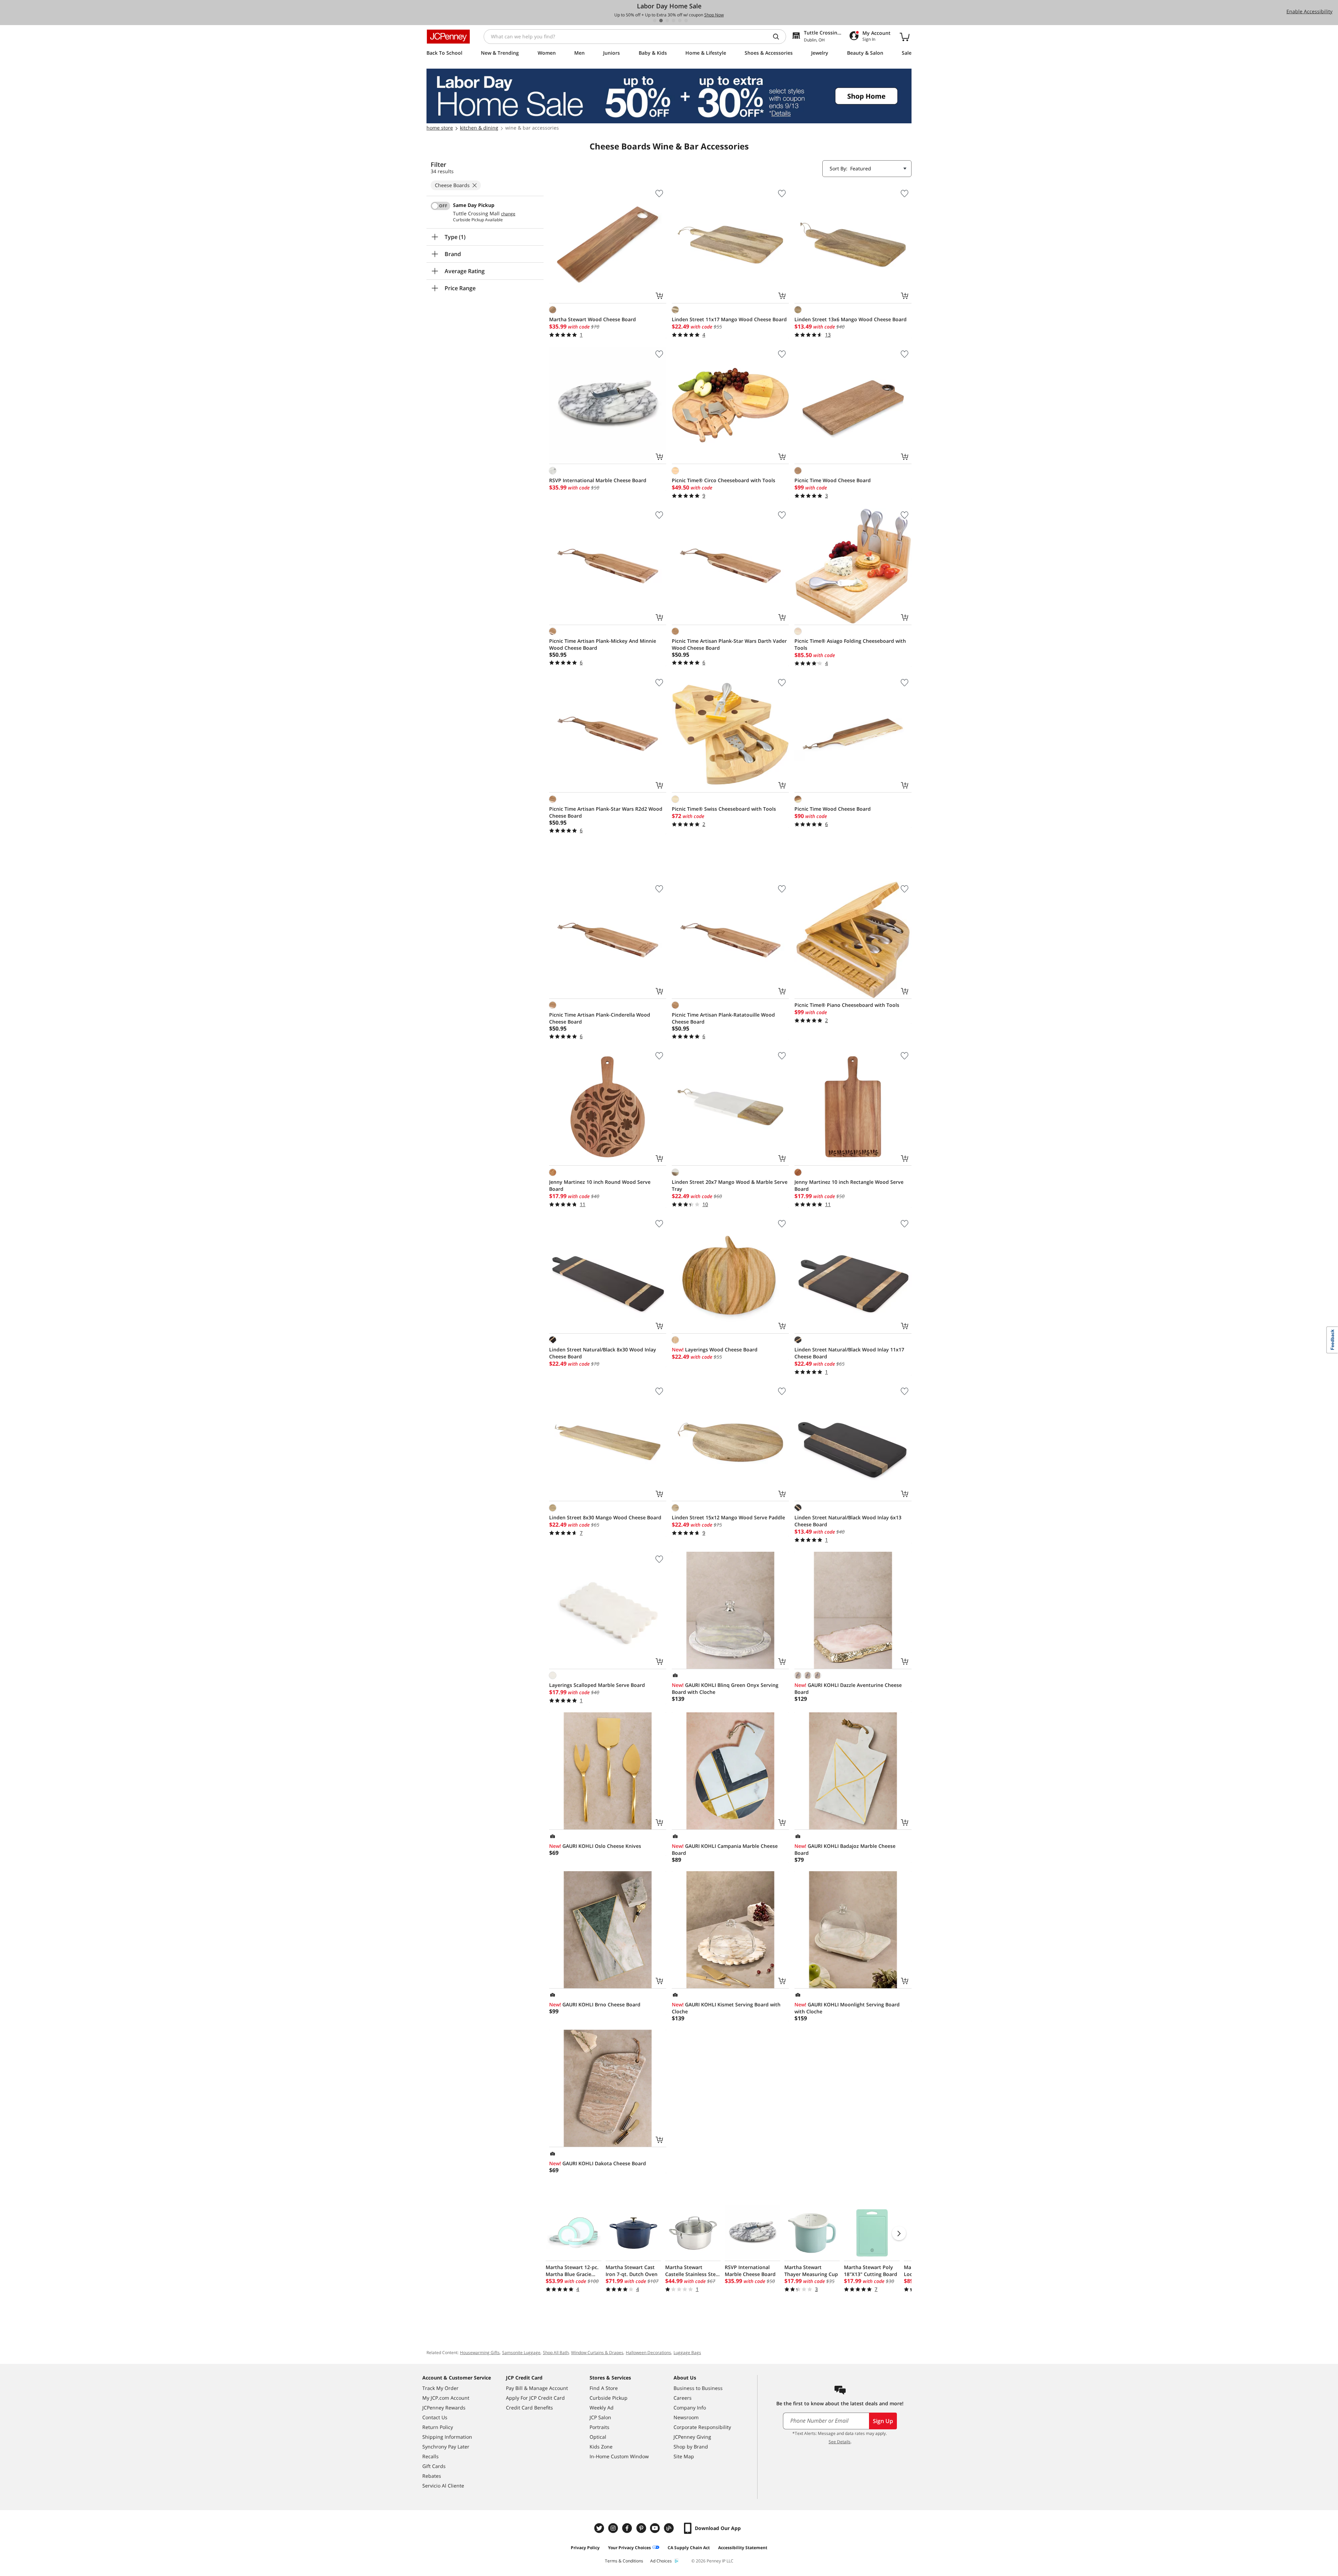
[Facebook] (628, 2528)
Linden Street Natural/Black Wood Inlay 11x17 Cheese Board (849, 1353)
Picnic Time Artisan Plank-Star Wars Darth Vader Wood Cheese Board (729, 644)
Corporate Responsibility (702, 2427)
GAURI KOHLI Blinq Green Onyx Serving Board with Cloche (725, 1688)
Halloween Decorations (648, 2353)
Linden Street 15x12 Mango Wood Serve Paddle (728, 1517)
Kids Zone (601, 2447)
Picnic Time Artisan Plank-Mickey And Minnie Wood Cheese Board (603, 644)
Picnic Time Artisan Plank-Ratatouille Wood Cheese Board (723, 1018)
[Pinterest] (642, 2528)
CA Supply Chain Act (689, 2548)
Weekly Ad (602, 2408)
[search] (779, 37)
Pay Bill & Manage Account (537, 2388)
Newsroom (686, 2417)
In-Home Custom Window (619, 2456)
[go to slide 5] (680, 21)
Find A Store (604, 2388)
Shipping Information (447, 2437)
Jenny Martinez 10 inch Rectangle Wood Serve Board (849, 1185)
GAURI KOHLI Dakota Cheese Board (598, 2163)
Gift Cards (434, 2466)
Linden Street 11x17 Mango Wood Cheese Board (729, 319)
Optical (598, 2437)
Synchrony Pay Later (446, 2447)
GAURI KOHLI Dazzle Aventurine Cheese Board (848, 1688)
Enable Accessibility (1309, 11)
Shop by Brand (691, 2447)
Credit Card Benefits (529, 2408)
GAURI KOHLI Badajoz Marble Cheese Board (845, 1849)
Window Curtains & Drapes (597, 2353)
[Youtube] (656, 2528)
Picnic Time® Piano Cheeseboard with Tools (847, 1005)
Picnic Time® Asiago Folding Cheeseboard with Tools (850, 644)
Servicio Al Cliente (443, 2486)
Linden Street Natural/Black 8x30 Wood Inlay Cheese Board (603, 1353)
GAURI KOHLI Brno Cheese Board (595, 2004)
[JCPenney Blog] (670, 2528)
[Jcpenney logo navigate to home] (448, 37)
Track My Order (440, 2388)
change (508, 214)
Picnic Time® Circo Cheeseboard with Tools (724, 480)
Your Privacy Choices (629, 2548)
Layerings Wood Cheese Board (715, 1349)
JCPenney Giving (692, 2437)
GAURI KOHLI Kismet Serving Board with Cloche (726, 2008)
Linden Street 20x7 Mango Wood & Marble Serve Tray (730, 1185)
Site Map (684, 2456)
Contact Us (435, 2417)
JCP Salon (600, 2417)
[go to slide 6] (686, 21)
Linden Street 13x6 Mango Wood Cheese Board (851, 319)
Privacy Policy (585, 2548)
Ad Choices (661, 2561)
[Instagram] (614, 2528)
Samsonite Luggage (521, 2353)
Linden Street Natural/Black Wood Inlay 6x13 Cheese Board (848, 1521)
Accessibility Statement (743, 2548)
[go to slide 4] (674, 21)
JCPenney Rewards (444, 2408)
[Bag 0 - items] (905, 37)
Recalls (430, 2456)
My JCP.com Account (446, 2398)
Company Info (690, 2408)
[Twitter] (600, 2528)
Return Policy (438, 2427)
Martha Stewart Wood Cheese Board (593, 319)
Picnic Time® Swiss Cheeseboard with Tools (724, 809)
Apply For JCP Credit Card (535, 2398)
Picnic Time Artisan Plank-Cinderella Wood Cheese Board (600, 1018)
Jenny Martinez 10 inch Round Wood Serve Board (600, 1185)
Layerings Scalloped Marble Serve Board (597, 1685)
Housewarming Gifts (480, 2353)
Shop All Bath (556, 2353)
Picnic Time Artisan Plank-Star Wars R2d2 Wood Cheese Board (606, 812)
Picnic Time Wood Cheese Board (833, 480)
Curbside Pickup (609, 2398)
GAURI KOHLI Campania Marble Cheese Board (725, 1849)
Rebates (432, 2476)
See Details (840, 2442)
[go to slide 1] (655, 21)
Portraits (599, 2427)
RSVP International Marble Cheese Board (598, 480)
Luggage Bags (687, 2353)
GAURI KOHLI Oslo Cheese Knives (595, 1846)
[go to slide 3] (667, 21)
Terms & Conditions (624, 2561)
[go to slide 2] (661, 21)
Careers (683, 2398)
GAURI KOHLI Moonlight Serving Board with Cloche (847, 2008)
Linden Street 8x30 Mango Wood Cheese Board (605, 1517)
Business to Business (698, 2388)
